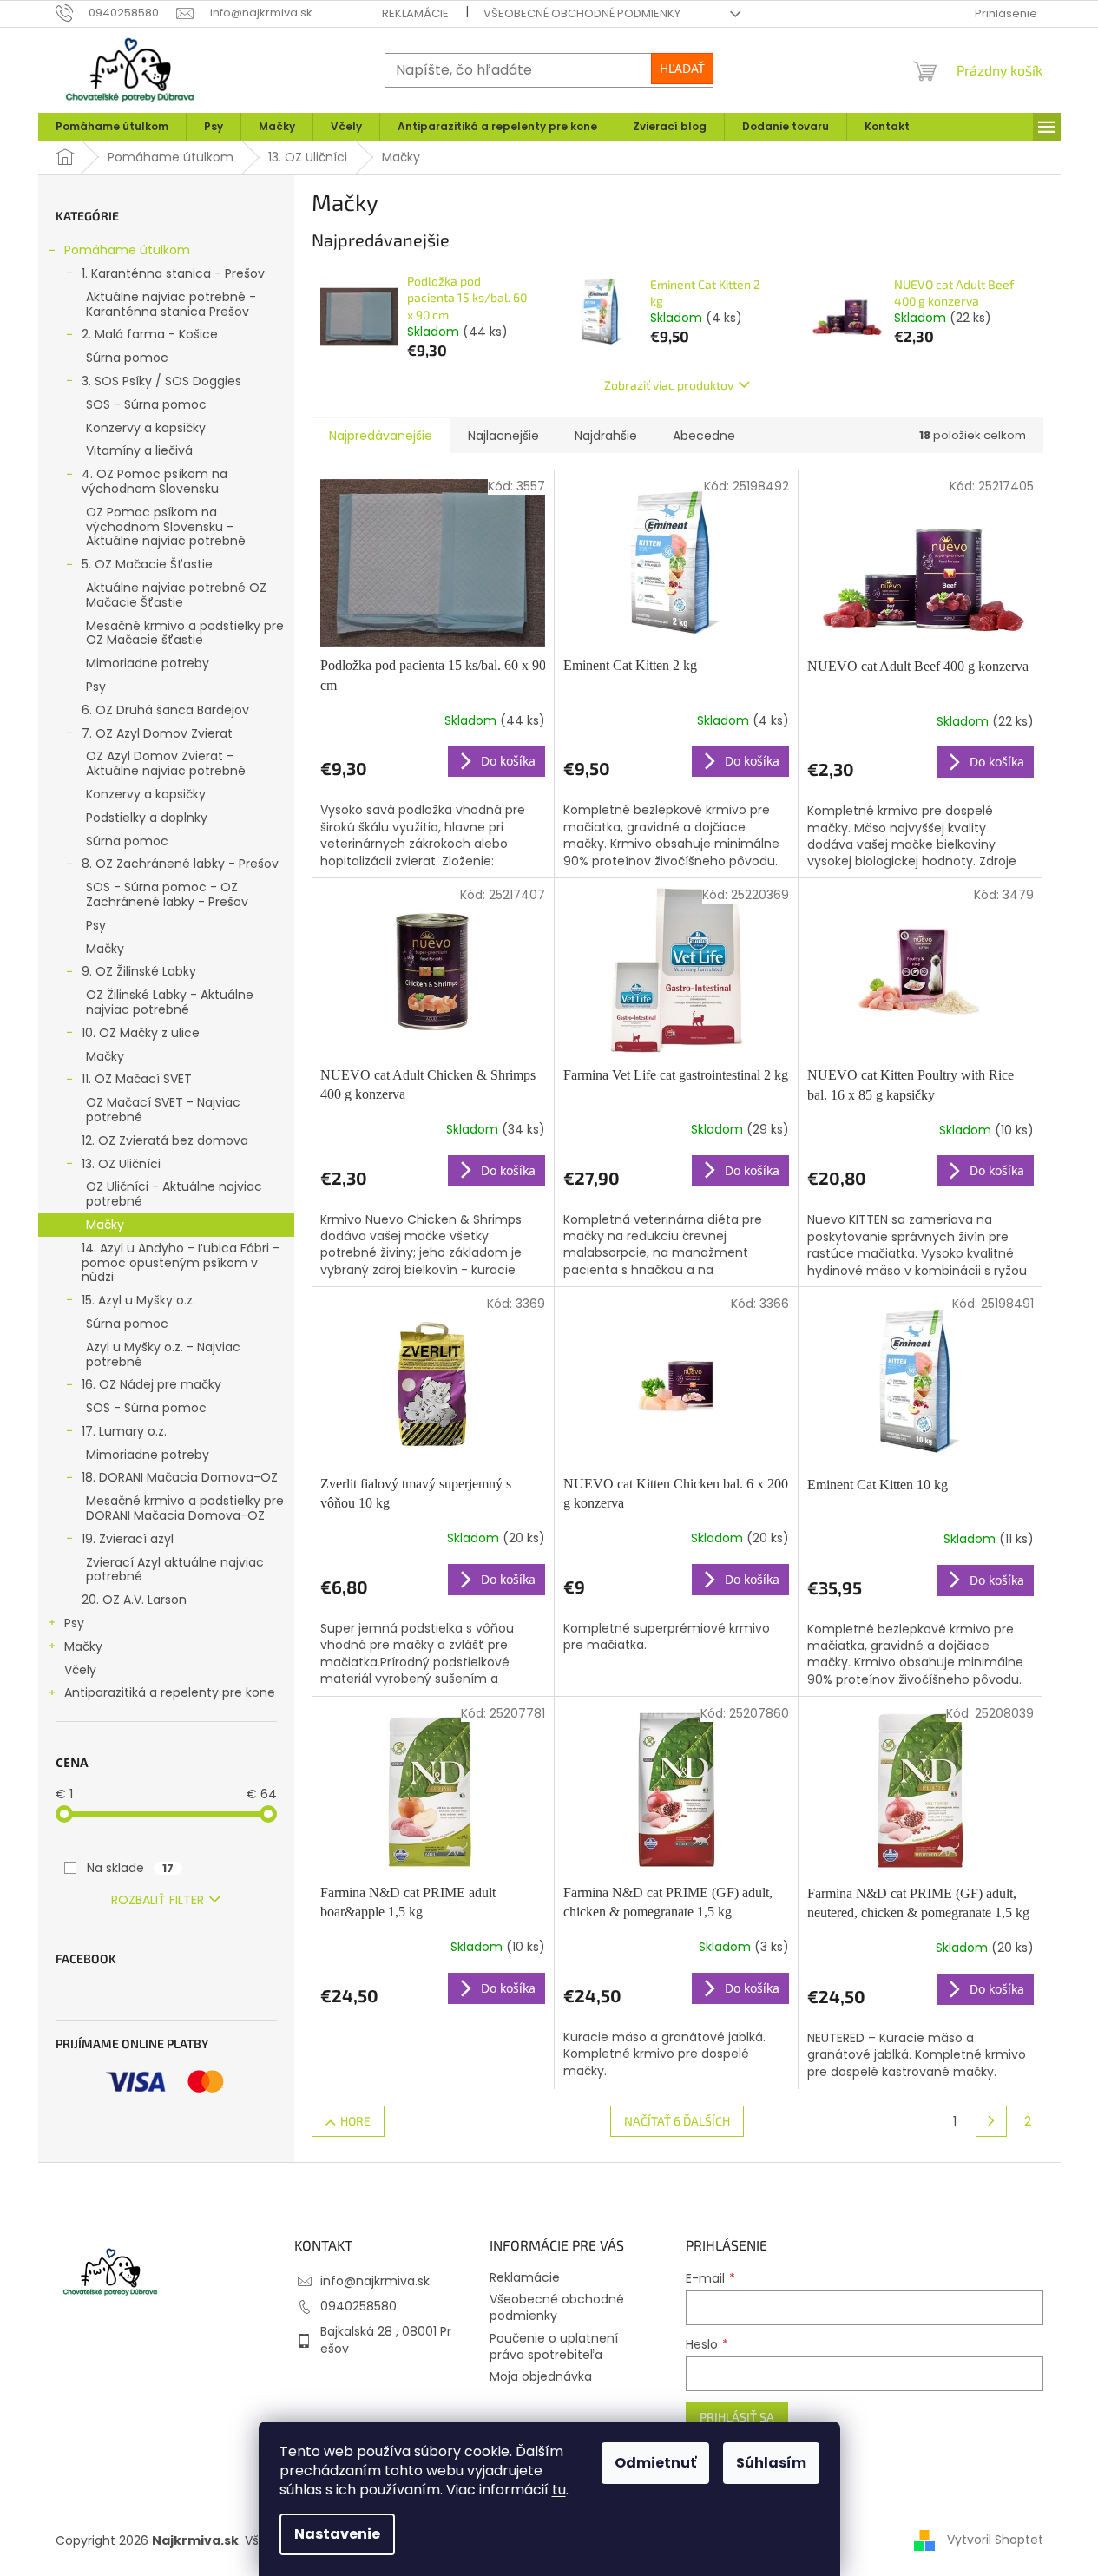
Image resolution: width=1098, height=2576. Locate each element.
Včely (80, 1670)
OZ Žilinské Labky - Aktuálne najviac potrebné (170, 1002)
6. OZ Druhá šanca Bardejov (165, 710)
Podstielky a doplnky (147, 818)
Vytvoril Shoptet (995, 2540)
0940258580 (358, 2306)
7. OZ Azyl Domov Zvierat (157, 733)
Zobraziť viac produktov (669, 385)
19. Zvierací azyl (128, 1539)
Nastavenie (337, 2534)
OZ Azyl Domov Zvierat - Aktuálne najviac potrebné (166, 763)
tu (559, 2490)
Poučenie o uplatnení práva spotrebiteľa (554, 2346)
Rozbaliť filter (158, 1900)
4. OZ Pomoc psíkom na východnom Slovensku (155, 481)
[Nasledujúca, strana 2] (991, 2121)
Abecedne (704, 436)
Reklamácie (415, 13)
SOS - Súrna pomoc (146, 404)
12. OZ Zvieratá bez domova (165, 1140)
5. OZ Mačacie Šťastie (147, 564)
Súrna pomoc (127, 358)
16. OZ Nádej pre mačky (151, 1384)
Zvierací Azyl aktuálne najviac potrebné (175, 1570)
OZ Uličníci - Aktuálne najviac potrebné (174, 1194)
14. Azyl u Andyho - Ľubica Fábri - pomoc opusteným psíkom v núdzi (181, 1263)
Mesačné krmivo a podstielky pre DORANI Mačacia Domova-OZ (185, 1508)
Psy (96, 687)
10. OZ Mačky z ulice (141, 1033)
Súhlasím (771, 2463)
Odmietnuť (655, 2463)
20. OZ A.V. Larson (134, 1600)
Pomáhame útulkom (127, 250)
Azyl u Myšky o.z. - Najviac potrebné (163, 1354)
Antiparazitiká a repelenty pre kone (170, 1692)
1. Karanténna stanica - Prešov (173, 273)
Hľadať (682, 68)
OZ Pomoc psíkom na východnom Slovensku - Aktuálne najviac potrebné (166, 527)
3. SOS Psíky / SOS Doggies (161, 381)
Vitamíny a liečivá (139, 450)
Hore (355, 2121)
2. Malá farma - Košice (150, 334)
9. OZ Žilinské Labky (139, 971)
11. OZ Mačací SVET (137, 1079)
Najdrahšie (606, 436)
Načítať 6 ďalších (677, 2121)
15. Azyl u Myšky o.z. (138, 1300)
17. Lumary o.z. (124, 1431)
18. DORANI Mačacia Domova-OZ (180, 1477)
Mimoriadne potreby (148, 663)
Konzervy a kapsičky (146, 428)
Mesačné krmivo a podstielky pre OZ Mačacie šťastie (185, 633)
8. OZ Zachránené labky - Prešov (180, 864)
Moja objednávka (541, 2376)
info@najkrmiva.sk (375, 2281)
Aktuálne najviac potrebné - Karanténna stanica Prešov (171, 304)
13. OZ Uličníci (121, 1164)
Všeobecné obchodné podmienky (582, 13)
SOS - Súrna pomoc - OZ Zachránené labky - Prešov (167, 894)
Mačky (105, 949)
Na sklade (130, 1868)
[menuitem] (112, 127)
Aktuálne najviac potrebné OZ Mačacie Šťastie (176, 595)
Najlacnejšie (503, 436)
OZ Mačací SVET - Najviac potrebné (163, 1110)
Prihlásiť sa (737, 2417)
